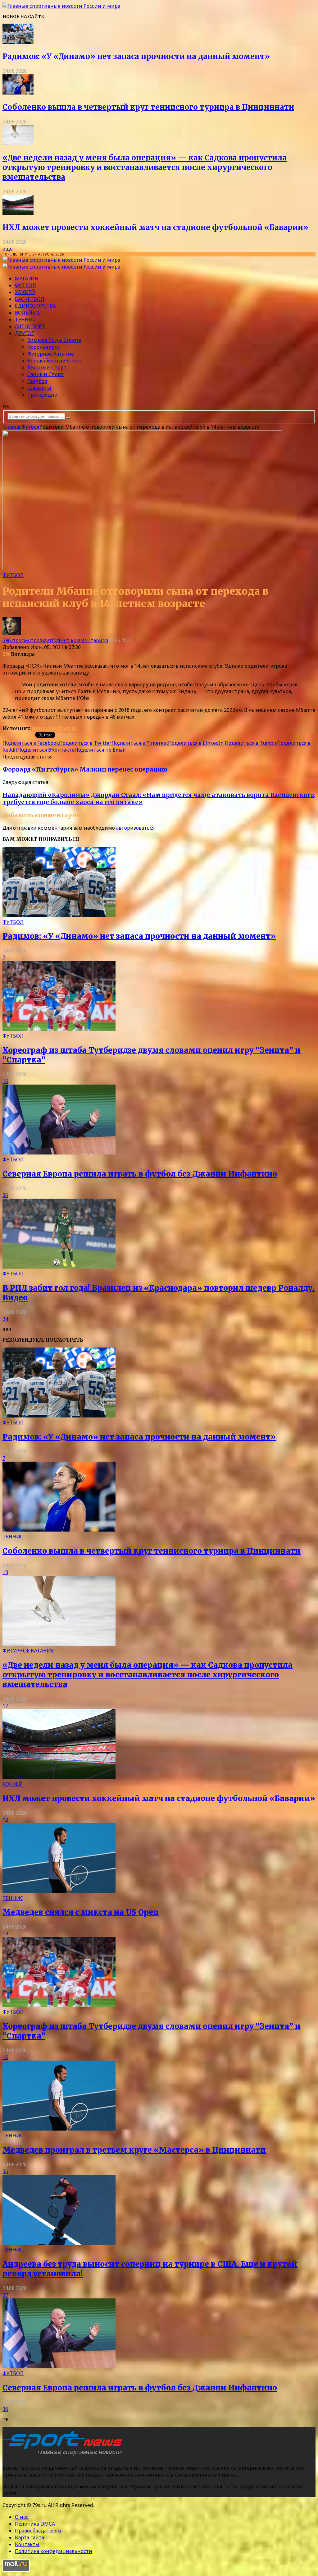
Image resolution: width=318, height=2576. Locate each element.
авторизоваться (135, 828)
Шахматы (39, 388)
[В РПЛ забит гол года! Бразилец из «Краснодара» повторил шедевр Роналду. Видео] (59, 1267)
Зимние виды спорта (54, 340)
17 (5, 1706)
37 (5, 2295)
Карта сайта (30, 2537)
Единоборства (35, 306)
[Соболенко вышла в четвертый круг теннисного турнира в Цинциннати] (18, 93)
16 (5, 1081)
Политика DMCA (35, 2524)
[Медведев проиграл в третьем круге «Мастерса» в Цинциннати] (59, 2129)
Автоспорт (30, 326)
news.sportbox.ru (54, 728)
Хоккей (25, 292)
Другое (25, 333)
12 (5, 1820)
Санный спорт (45, 374)
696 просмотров (22, 640)
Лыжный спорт (47, 367)
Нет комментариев (84, 640)
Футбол (25, 285)
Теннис (25, 320)
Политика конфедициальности (54, 2551)
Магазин (27, 279)
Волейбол (29, 313)
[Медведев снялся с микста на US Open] (59, 1891)
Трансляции (43, 395)
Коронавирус (44, 347)
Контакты (27, 2544)
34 (5, 1319)
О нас (22, 2517)
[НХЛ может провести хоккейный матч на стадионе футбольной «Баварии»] (18, 213)
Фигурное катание (51, 354)
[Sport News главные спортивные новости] (65, 2455)
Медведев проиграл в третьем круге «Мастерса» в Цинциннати (134, 2150)
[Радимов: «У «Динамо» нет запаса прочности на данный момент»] (18, 42)
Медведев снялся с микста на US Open (81, 1912)
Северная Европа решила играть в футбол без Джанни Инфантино (140, 1174)
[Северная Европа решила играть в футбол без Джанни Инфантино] (59, 1153)
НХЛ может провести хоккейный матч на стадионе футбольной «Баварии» (155, 227)
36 (5, 1195)
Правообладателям (38, 2531)
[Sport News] (61, 6)
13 (5, 1572)
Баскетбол (30, 299)
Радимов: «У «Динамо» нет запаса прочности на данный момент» (136, 56)
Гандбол (37, 381)
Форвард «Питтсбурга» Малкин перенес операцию (85, 770)
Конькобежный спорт (55, 361)
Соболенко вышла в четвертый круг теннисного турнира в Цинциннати (148, 107)
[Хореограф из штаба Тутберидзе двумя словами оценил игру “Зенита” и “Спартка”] (59, 1029)
